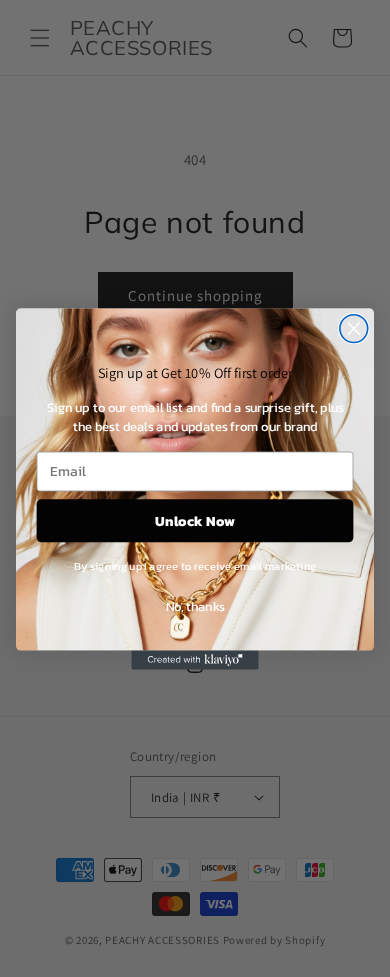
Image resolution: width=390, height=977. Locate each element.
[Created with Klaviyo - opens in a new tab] (194, 659)
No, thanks (195, 605)
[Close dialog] (354, 328)
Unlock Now (195, 519)
